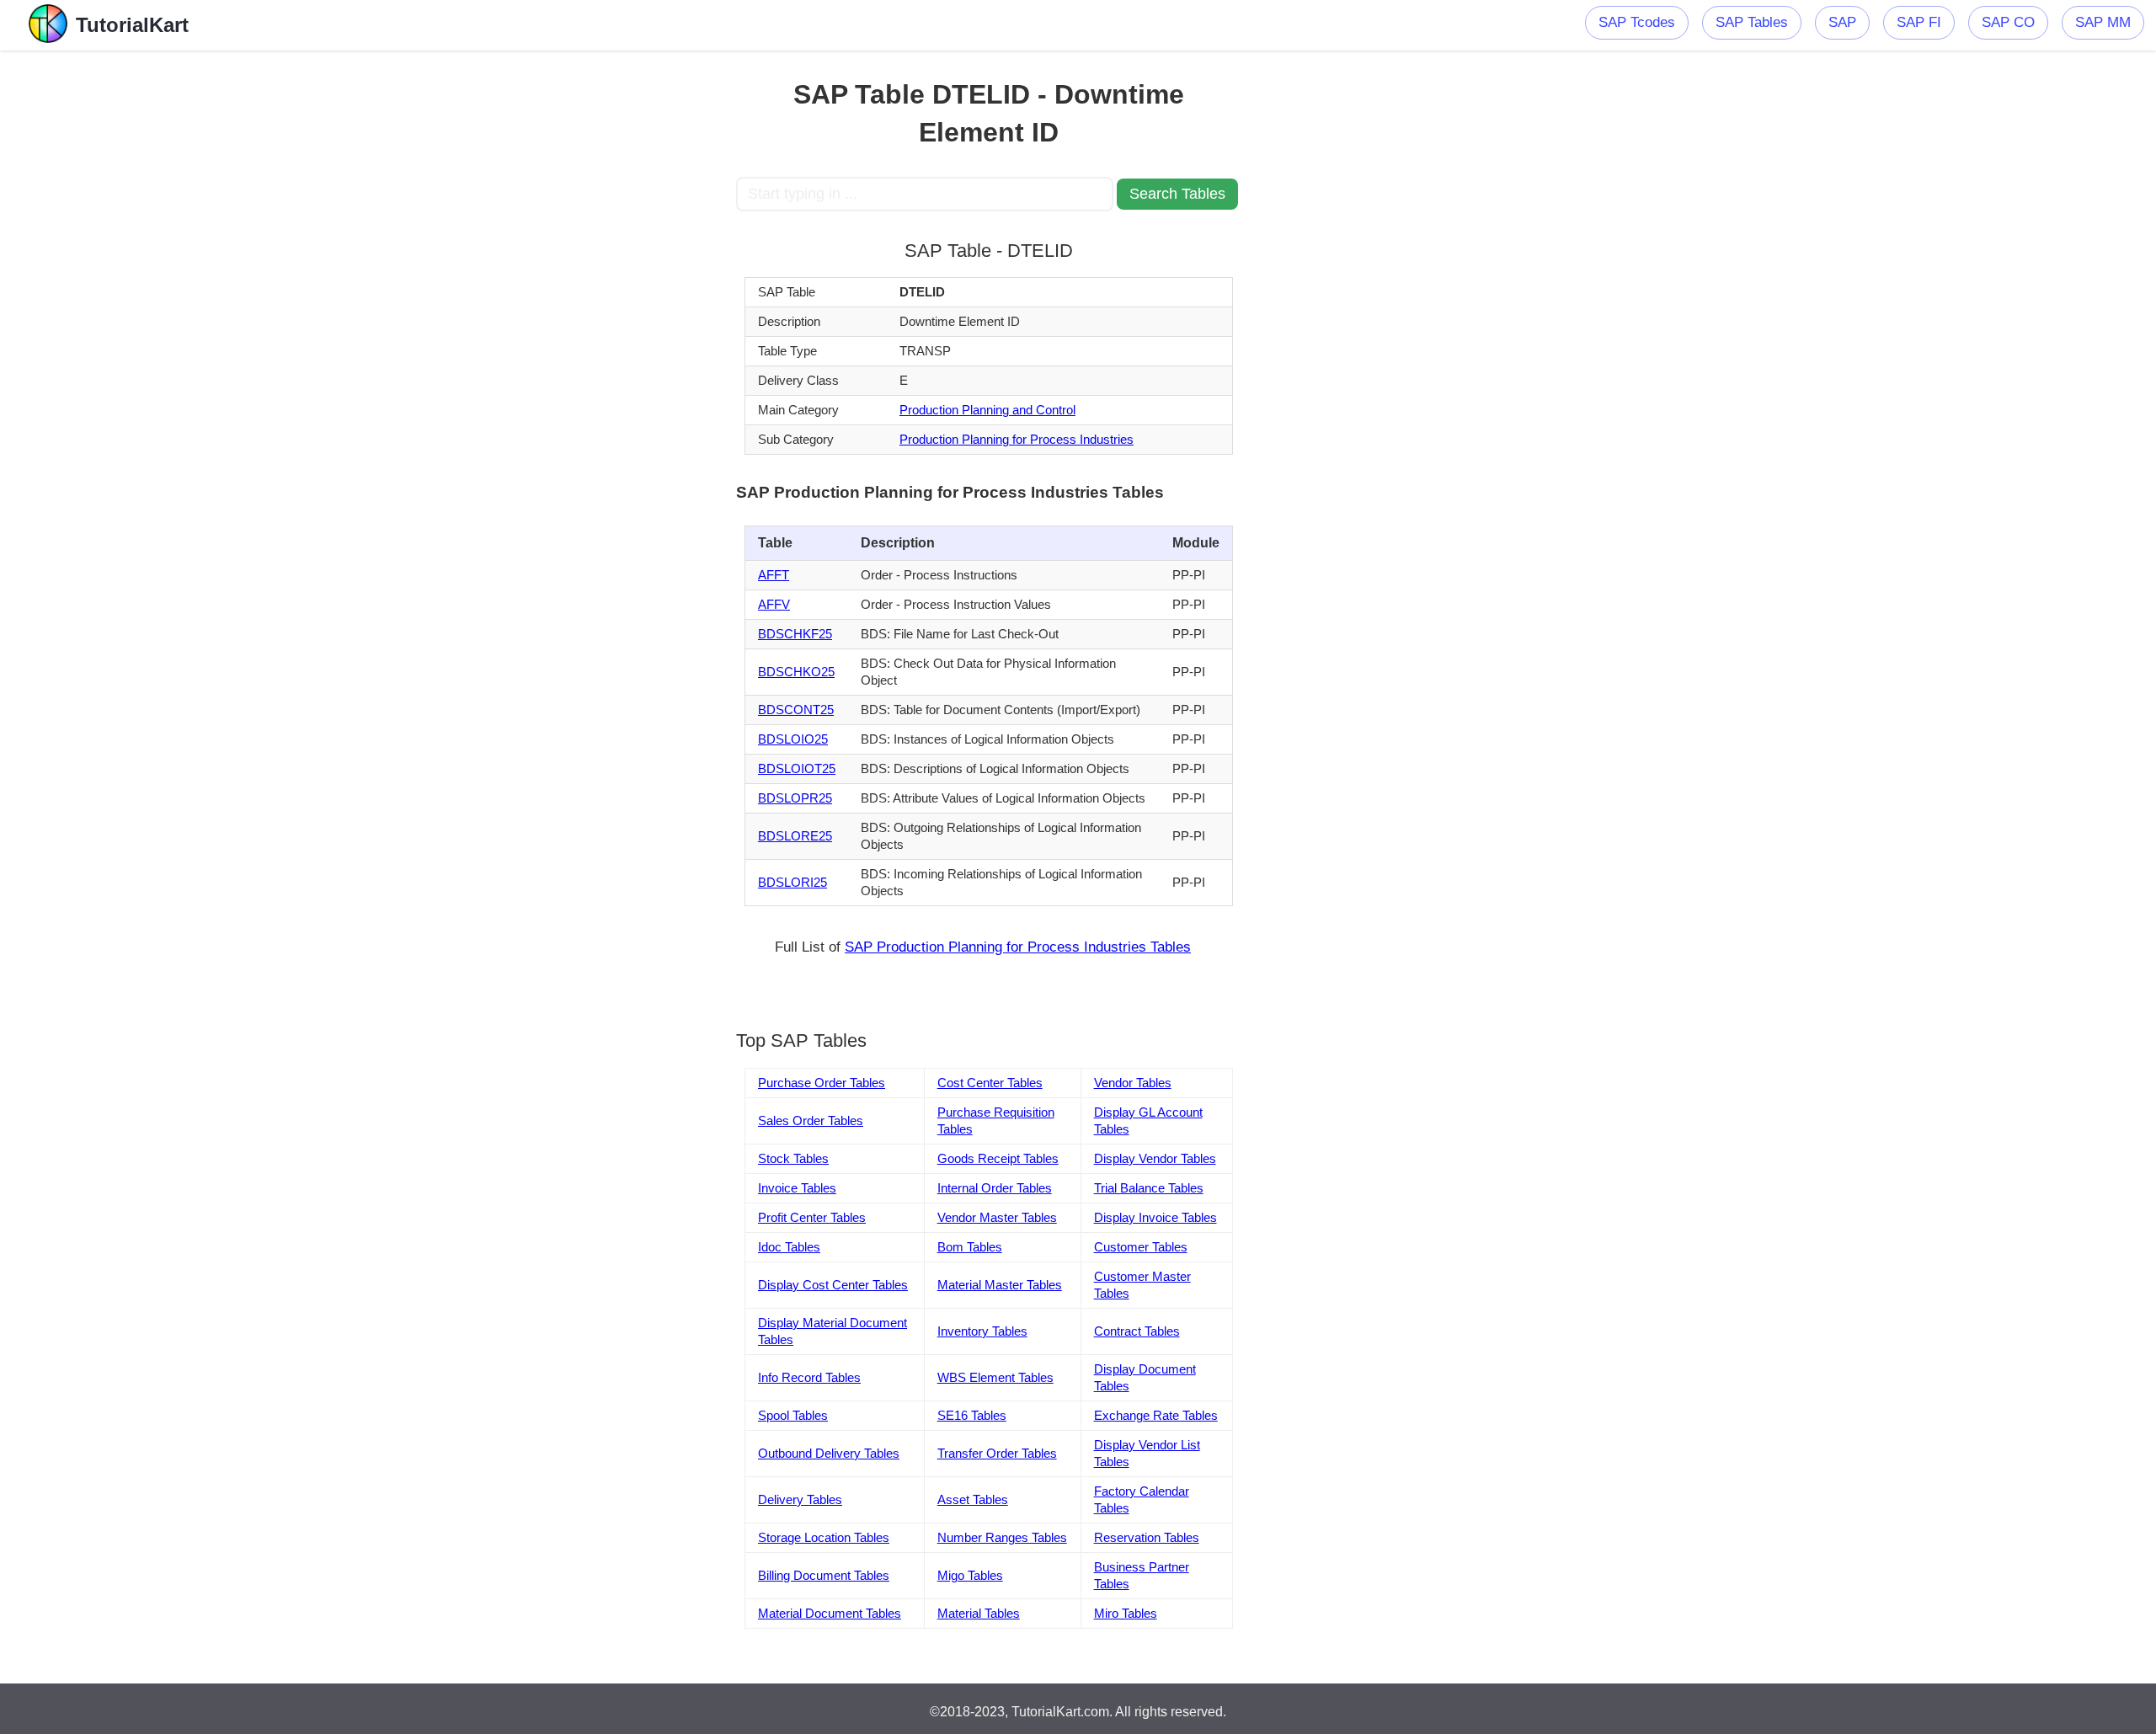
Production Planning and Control (987, 410)
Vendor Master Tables (997, 1217)
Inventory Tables (982, 1331)
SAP (1842, 22)
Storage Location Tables (824, 1537)
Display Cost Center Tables (833, 1285)
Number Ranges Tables (1002, 1537)
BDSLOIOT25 (797, 768)
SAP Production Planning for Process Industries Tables (1018, 947)
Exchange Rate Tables (1156, 1415)
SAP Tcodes (1637, 22)
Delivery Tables (800, 1499)
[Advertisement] (612, 303)
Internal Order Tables (995, 1188)
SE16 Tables (972, 1415)
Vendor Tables (1133, 1083)
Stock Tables (793, 1158)
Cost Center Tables (990, 1083)
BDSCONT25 (796, 710)
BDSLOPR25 (795, 798)
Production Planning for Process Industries (1017, 439)
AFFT (774, 575)
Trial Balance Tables (1149, 1188)
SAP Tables (1752, 22)
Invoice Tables (797, 1188)
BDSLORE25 (795, 836)
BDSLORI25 (792, 882)
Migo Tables (970, 1575)
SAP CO (2008, 22)
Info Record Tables (809, 1377)
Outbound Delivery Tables (829, 1453)
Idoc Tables (789, 1247)
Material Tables (979, 1613)
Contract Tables (1137, 1331)
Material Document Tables (830, 1613)
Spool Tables (793, 1415)
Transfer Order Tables (997, 1453)
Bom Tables (970, 1247)
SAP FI (1919, 22)
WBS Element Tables (995, 1377)
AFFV (774, 604)
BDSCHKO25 (796, 672)
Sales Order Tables (811, 1120)
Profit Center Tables (812, 1217)
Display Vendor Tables (1155, 1158)
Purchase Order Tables (822, 1083)
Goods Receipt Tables (998, 1158)
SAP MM (2103, 22)
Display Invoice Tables (1155, 1217)
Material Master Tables (1000, 1285)
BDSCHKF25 (795, 634)
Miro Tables (1126, 1613)
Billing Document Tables (824, 1575)
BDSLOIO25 (793, 739)
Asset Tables (973, 1499)
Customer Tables (1141, 1247)
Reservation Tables (1147, 1537)
